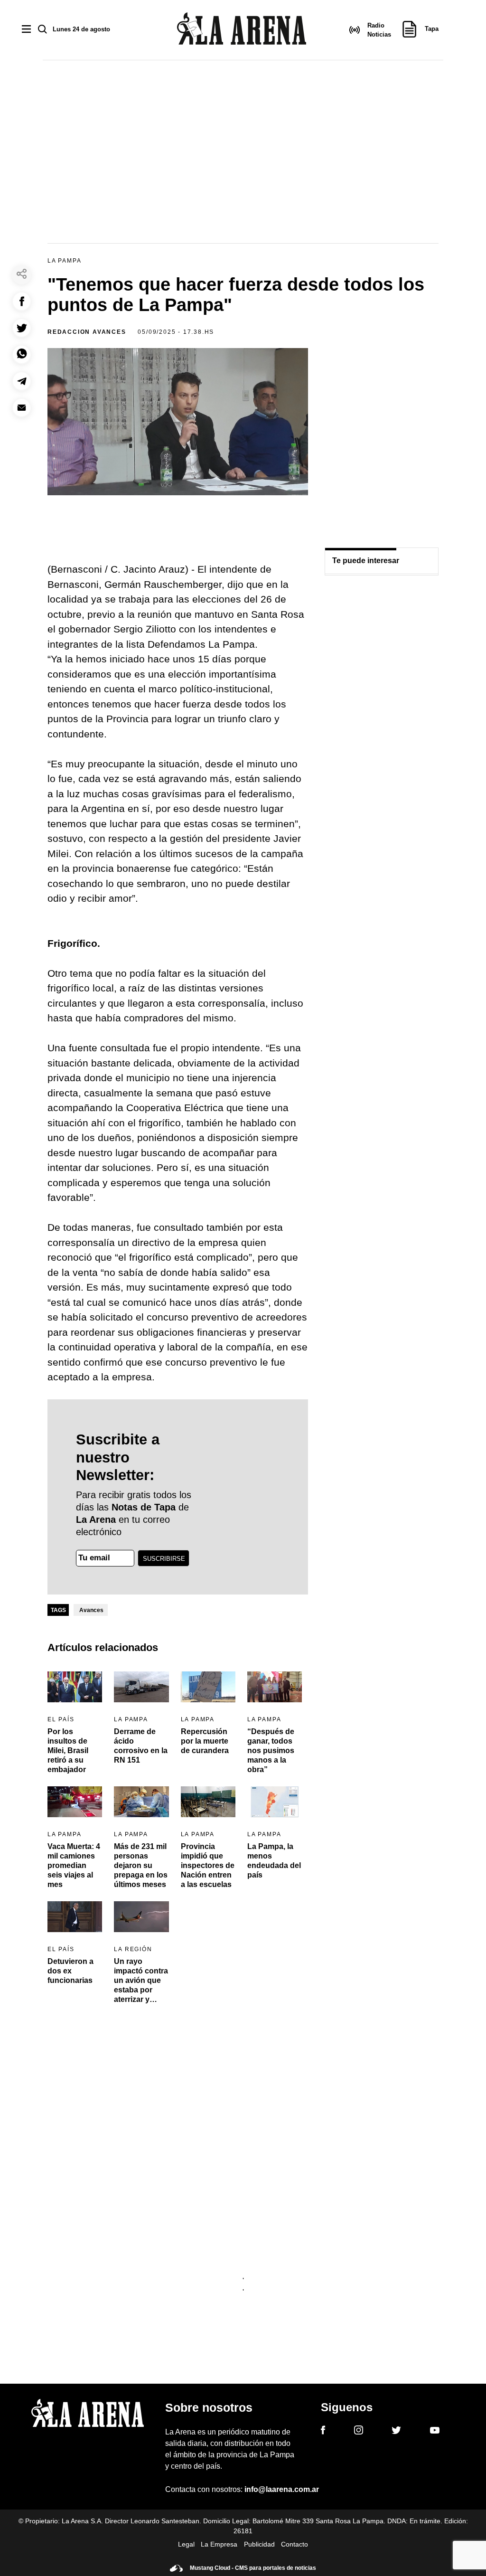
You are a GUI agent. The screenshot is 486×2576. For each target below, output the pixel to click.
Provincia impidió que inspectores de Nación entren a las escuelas (208, 1865)
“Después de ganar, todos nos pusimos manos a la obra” (271, 1750)
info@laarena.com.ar (282, 2489)
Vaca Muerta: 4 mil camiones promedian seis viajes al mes (74, 1865)
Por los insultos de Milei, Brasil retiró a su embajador (68, 1750)
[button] (22, 301)
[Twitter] (396, 2432)
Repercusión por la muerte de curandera (205, 1741)
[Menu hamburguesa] (26, 30)
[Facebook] (323, 2432)
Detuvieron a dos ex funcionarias (70, 1971)
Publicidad (259, 2544)
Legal (186, 2544)
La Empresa (219, 2544)
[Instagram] (359, 2432)
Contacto (294, 2544)
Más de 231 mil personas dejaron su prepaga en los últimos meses (141, 1865)
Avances (91, 1610)
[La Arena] (242, 30)
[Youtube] (435, 2432)
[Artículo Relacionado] (75, 1687)
